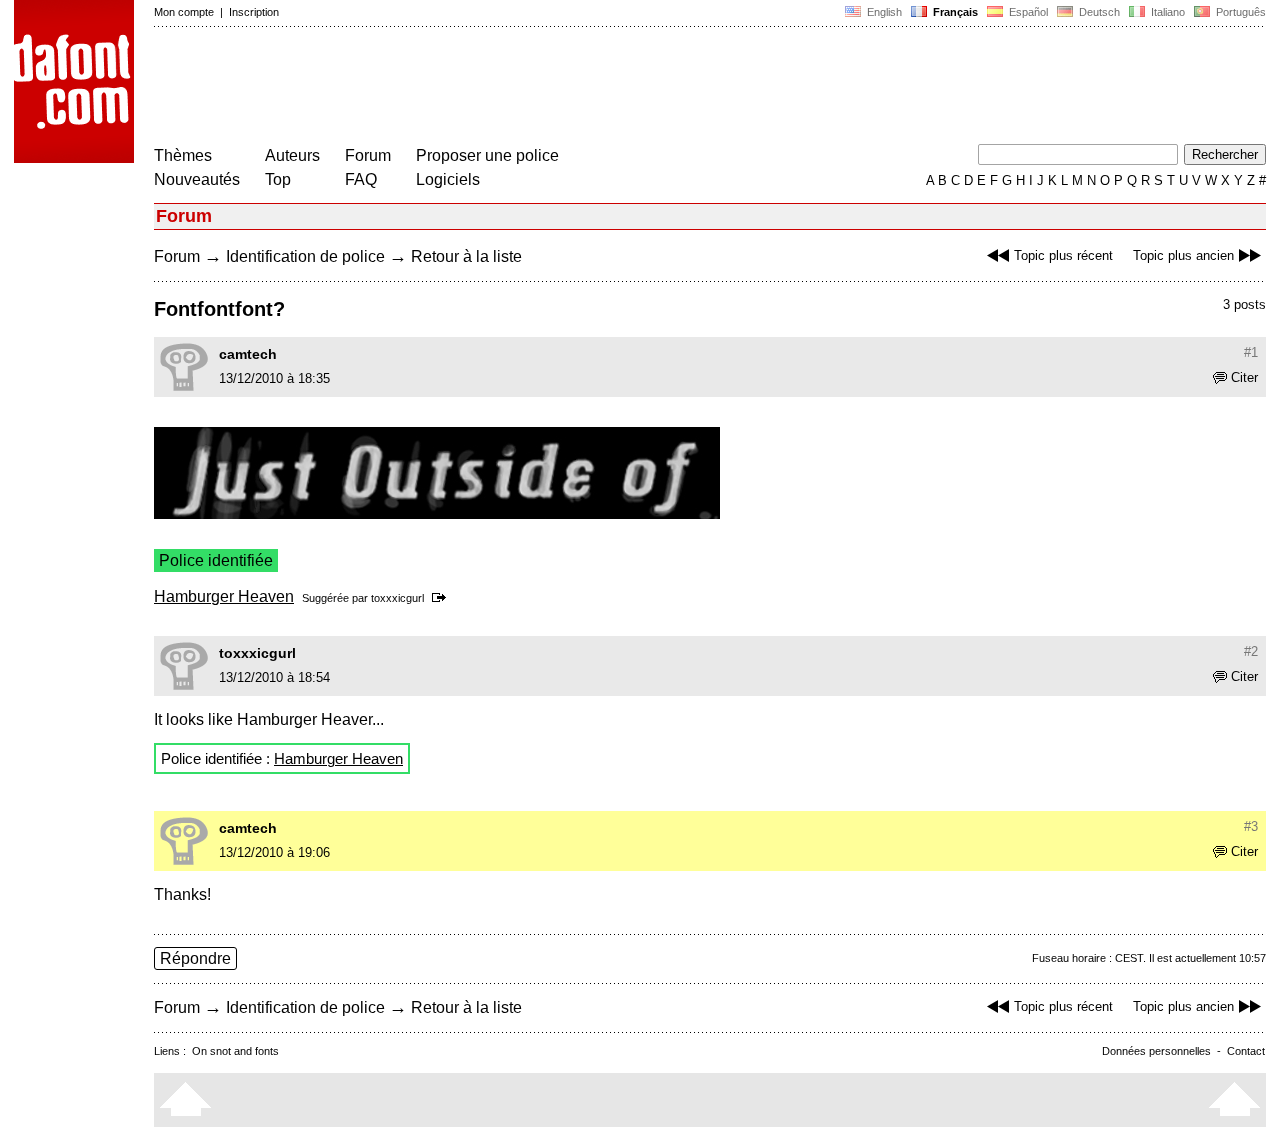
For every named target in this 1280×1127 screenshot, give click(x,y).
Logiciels (448, 179)
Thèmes (183, 155)
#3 (1251, 826)
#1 (1251, 352)
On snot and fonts (235, 1051)
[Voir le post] (442, 598)
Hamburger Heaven (224, 596)
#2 (1251, 651)
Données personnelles (1156, 1051)
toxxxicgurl (397, 598)
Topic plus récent (1063, 255)
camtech (248, 354)
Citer (1244, 377)
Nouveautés (197, 179)
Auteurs (292, 155)
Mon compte (184, 12)
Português (1238, 12)
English (883, 12)
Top (278, 179)
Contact (1246, 1051)
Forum (368, 155)
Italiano (1166, 12)
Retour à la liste (466, 256)
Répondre (195, 958)
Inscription (254, 12)
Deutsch (1098, 12)
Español (1027, 12)
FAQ (361, 179)
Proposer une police (487, 155)
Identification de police (305, 256)
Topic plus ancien (1183, 255)
